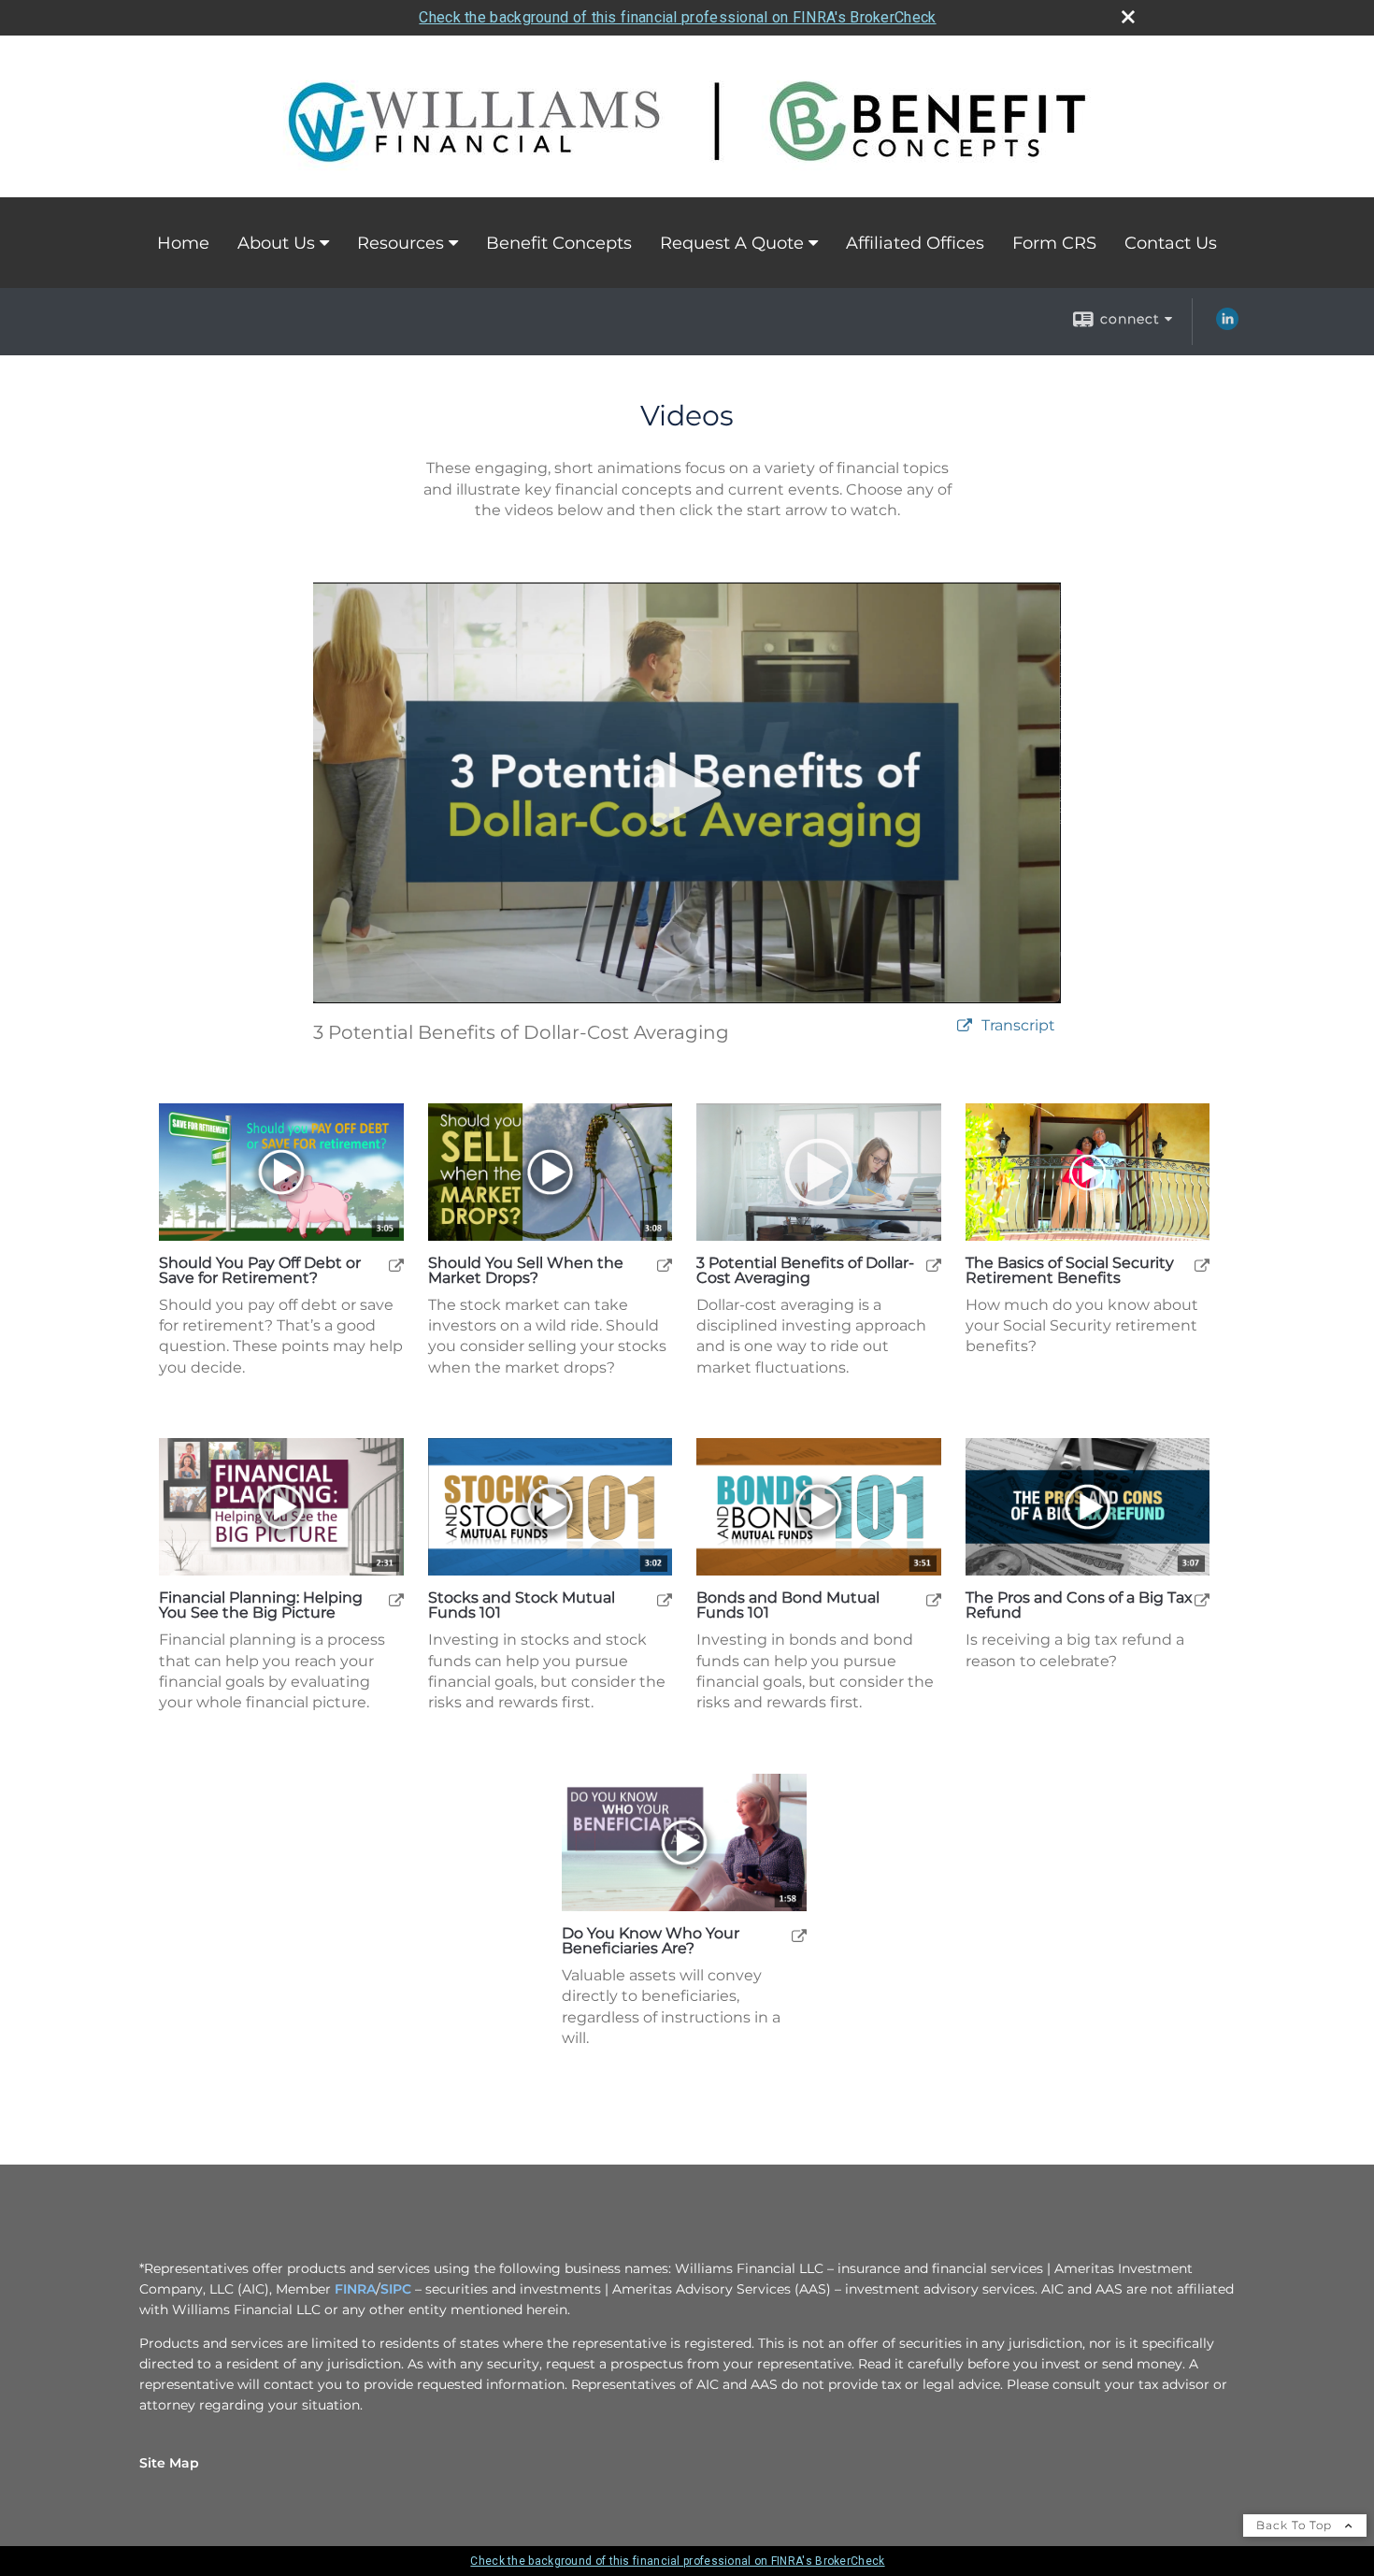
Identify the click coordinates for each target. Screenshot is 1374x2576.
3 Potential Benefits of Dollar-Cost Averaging (805, 1271)
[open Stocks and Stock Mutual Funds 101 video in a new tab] (665, 1599)
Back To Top (1296, 2525)
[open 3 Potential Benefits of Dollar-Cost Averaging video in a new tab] (934, 1265)
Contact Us (1171, 243)
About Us (276, 243)
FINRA (355, 2289)
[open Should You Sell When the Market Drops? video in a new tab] (665, 1265)
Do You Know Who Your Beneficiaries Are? (651, 1941)
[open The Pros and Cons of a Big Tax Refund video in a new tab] (1202, 1599)
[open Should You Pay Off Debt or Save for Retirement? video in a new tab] (396, 1265)
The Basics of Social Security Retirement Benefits (1070, 1271)
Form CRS (1054, 243)
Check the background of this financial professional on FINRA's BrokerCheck (677, 17)
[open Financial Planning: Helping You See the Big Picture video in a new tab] (396, 1599)
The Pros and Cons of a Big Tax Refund (1079, 1605)
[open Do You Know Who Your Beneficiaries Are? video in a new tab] (799, 1935)
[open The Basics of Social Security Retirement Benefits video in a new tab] (1202, 1265)
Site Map (169, 2463)
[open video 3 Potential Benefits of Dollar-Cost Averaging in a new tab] (965, 1026)
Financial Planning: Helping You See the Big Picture (261, 1605)
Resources (401, 243)
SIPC (396, 2289)
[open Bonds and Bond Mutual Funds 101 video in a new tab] (934, 1599)
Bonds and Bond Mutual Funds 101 (788, 1605)
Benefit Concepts (559, 243)
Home (183, 243)
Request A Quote (732, 243)
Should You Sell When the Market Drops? (526, 1271)
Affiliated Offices (915, 243)
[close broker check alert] (1128, 17)
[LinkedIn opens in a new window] (1227, 325)
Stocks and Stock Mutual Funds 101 (522, 1605)
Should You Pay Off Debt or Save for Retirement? (260, 1271)
